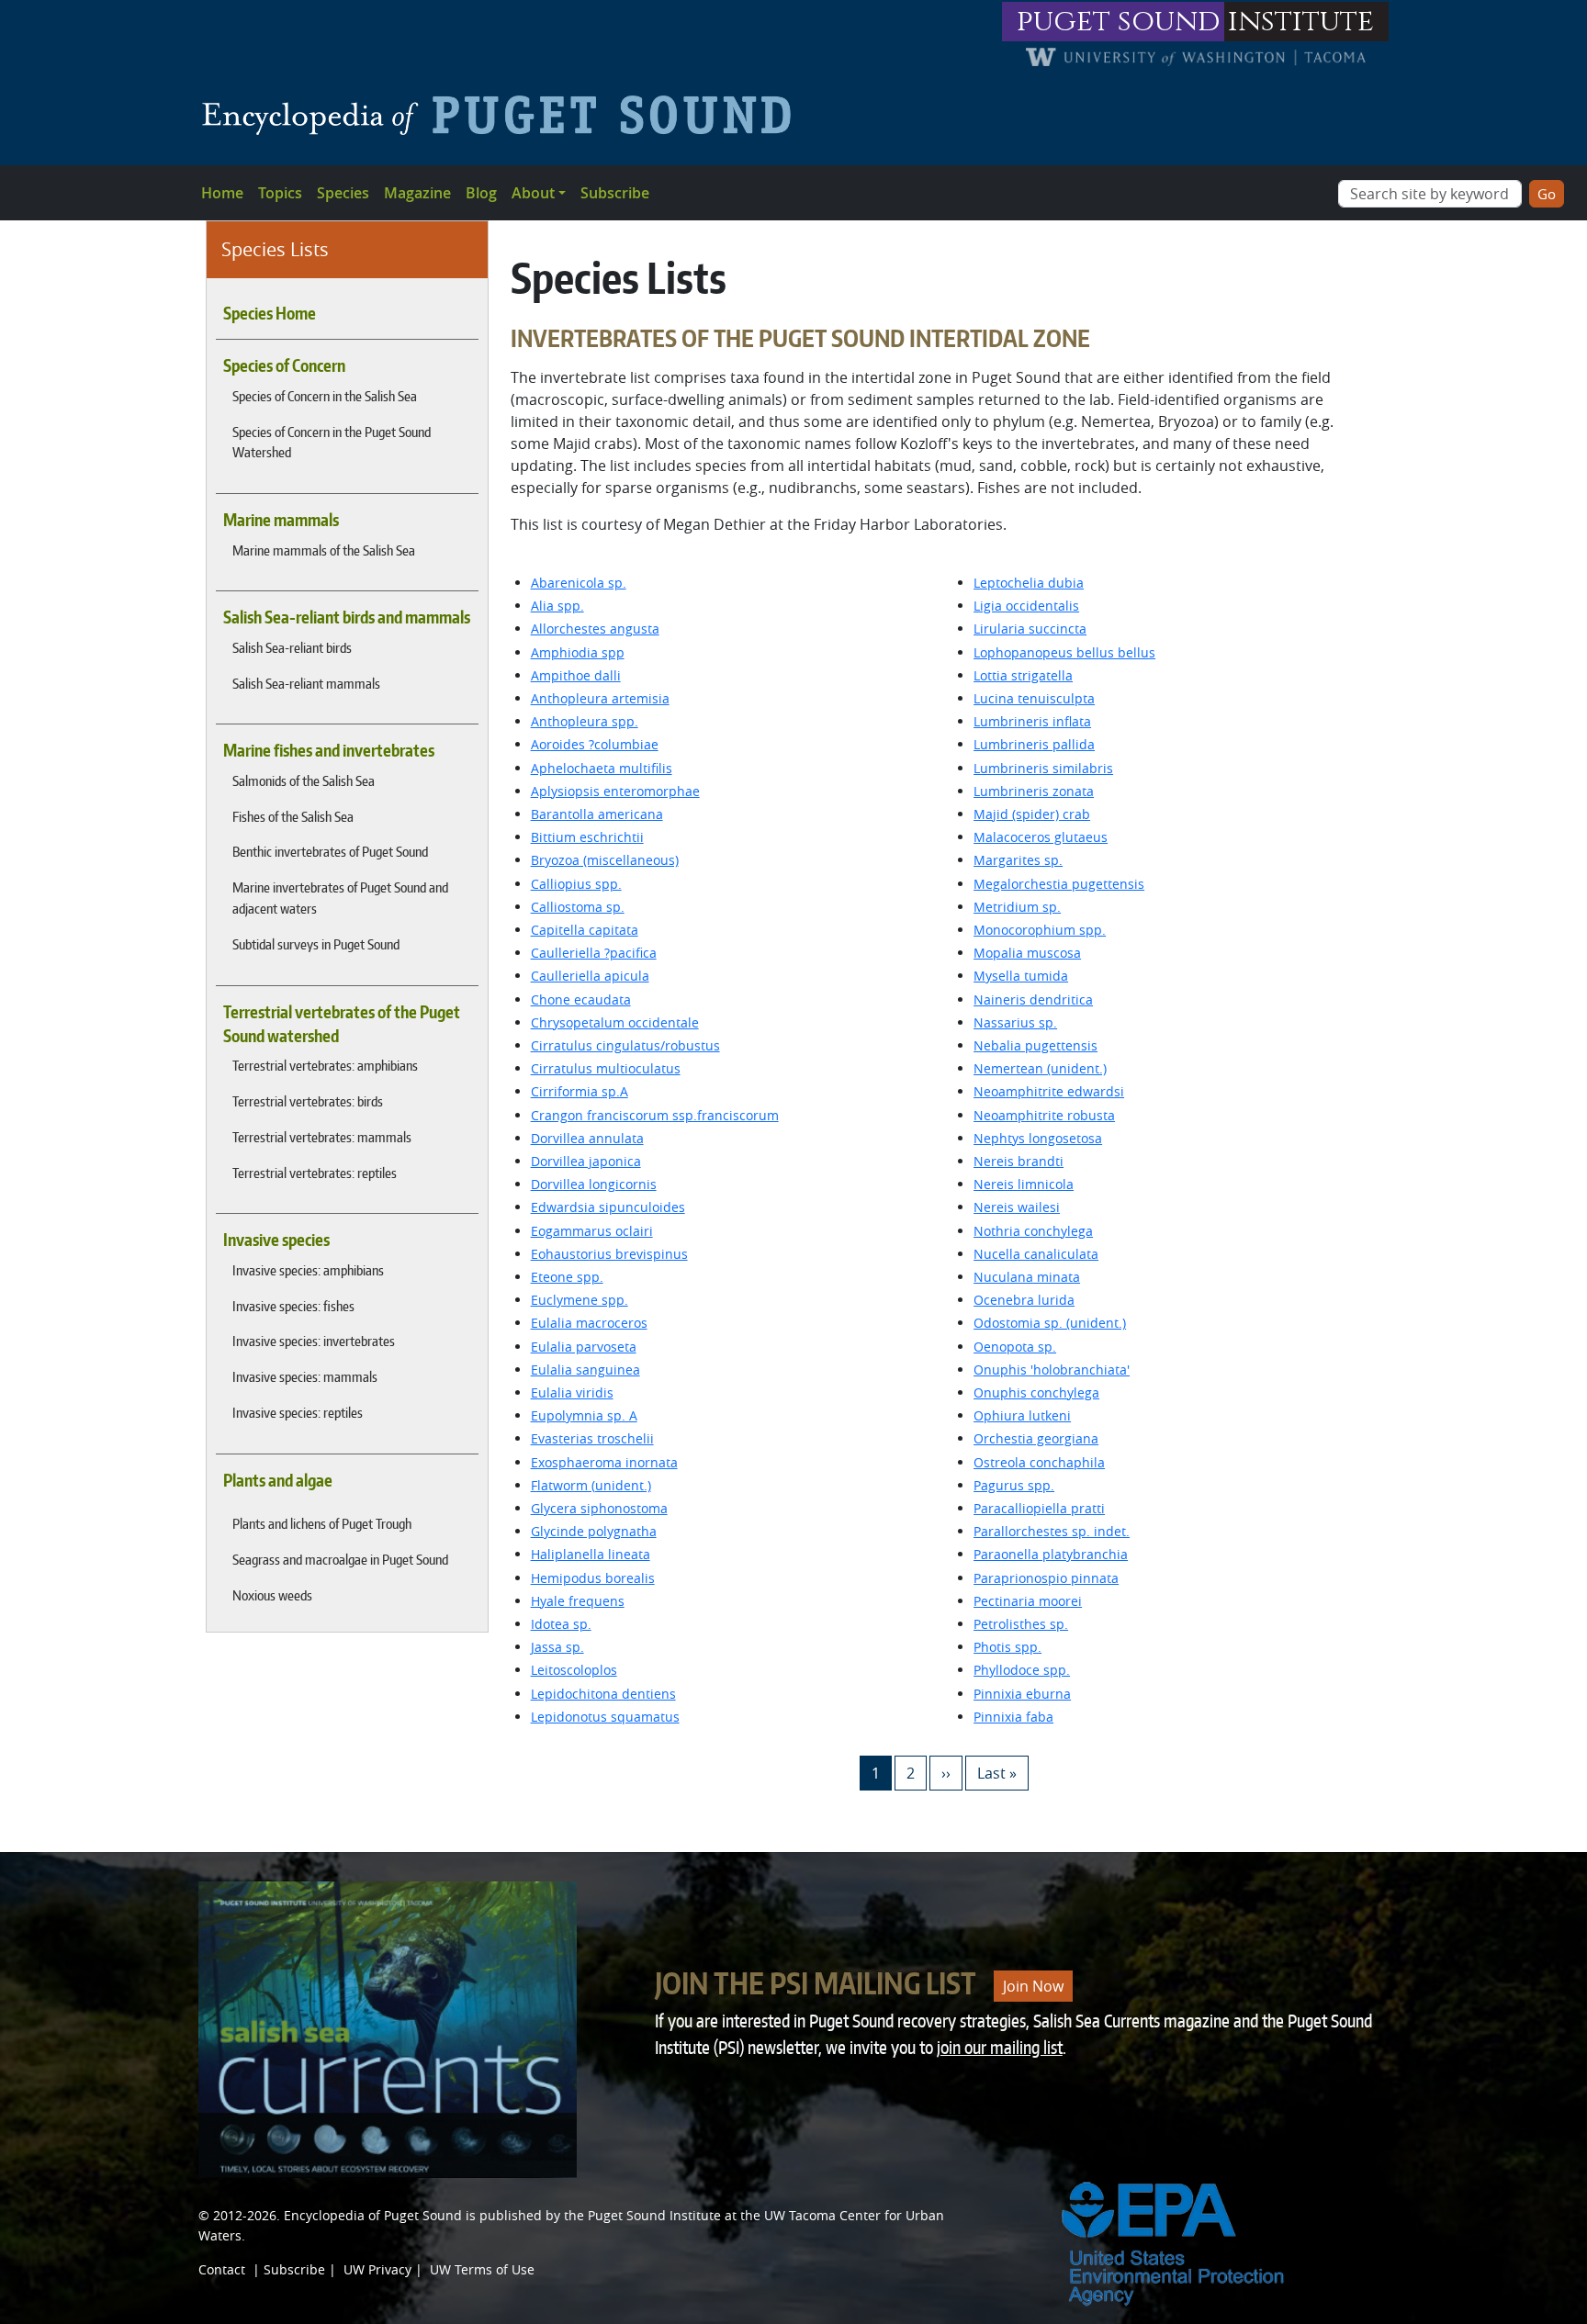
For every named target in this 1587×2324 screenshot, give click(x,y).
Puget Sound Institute (654, 2215)
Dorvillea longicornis (594, 1184)
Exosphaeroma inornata (604, 1462)
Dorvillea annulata (587, 1138)
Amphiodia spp (578, 652)
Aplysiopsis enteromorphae (615, 791)
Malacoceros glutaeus (1041, 837)
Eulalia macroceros (589, 1323)
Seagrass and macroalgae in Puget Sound (340, 1559)
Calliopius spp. (576, 884)
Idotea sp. (561, 1624)
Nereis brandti (1019, 1161)
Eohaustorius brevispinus (609, 1254)
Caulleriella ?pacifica (594, 953)
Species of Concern (284, 365)
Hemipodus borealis (593, 1578)
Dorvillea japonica (586, 1161)
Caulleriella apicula (590, 976)
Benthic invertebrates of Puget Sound (330, 851)
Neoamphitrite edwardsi (1049, 1091)
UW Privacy (377, 2269)
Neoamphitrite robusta (1044, 1115)
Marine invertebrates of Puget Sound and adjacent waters (340, 898)
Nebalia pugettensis (1035, 1045)
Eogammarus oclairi (592, 1231)
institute (1301, 22)
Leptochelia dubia (1029, 583)
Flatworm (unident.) (591, 1485)
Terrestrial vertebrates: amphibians (325, 1065)
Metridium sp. (1017, 907)
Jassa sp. (557, 1647)
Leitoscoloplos (574, 1670)
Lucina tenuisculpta (1034, 698)
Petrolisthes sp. (1021, 1624)
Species (343, 193)
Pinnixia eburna (1022, 1694)
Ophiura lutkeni (1022, 1415)
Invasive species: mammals (305, 1376)
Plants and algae (278, 1480)
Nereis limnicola (1024, 1184)
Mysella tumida (1021, 976)
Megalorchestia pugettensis (1059, 884)
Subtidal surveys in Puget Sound (316, 944)
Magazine (417, 193)
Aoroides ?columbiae (595, 744)
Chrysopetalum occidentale (615, 1022)
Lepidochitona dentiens (603, 1694)
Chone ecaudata (581, 999)
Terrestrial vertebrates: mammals (322, 1137)
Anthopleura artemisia (600, 698)
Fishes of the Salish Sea (293, 816)
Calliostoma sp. (578, 907)
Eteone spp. (567, 1277)
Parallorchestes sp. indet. (1052, 1531)
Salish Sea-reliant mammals (306, 683)
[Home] (504, 115)
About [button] (533, 193)
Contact (222, 2269)
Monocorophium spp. (1040, 930)
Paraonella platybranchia (1051, 1554)
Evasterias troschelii (592, 1438)
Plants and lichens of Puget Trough (322, 1523)
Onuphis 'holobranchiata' (1052, 1370)
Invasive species (276, 1240)
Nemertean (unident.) (1040, 1068)
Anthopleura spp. (585, 721)
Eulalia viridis (572, 1392)
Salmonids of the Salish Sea (304, 780)
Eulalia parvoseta (584, 1347)
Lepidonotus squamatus (605, 1717)
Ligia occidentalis (1026, 606)
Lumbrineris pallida (1034, 744)
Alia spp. (557, 606)
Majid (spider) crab (1032, 814)
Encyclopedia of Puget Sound (373, 2215)
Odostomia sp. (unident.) (1050, 1323)
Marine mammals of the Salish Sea (324, 550)
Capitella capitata (585, 930)
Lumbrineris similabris (1043, 768)
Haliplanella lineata (591, 1554)
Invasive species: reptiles (298, 1412)
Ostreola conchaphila (1039, 1462)
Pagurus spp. (1014, 1485)
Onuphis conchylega (1036, 1392)
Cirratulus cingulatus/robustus (625, 1045)
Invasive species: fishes (293, 1306)
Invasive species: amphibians (308, 1270)
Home (222, 193)
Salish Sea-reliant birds (292, 647)
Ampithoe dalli (576, 675)
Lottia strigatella (1023, 675)
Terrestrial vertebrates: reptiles (315, 1173)
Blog (481, 193)
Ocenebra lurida (1024, 1300)
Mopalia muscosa (1027, 953)
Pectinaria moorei (1028, 1601)
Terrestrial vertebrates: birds (308, 1101)
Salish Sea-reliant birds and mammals (347, 617)
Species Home (270, 313)
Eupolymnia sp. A (584, 1415)
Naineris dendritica (1033, 999)
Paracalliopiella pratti (1039, 1508)
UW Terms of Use (482, 2269)
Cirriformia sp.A (580, 1091)
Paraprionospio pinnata (1046, 1578)
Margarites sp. (1018, 860)
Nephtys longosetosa (1038, 1138)
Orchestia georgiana (1036, 1438)
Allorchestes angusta (595, 629)
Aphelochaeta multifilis (602, 768)
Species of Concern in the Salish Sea (325, 396)
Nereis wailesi (1017, 1207)
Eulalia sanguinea (585, 1370)
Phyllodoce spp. (1022, 1670)
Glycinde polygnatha (594, 1531)
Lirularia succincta (1030, 629)
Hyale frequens (578, 1601)
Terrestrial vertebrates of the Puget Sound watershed (342, 1024)
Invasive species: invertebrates (314, 1341)
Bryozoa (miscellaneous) (605, 860)
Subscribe (615, 193)
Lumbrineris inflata (1032, 721)
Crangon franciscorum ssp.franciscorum (655, 1115)
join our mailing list (1000, 2047)
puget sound (1119, 22)
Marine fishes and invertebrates (329, 750)
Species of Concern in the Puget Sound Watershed (332, 442)
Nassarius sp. (1015, 1022)
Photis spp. (1007, 1647)
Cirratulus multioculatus (606, 1068)
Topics (280, 193)
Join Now (1033, 1986)
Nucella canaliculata (1036, 1254)
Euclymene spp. (580, 1300)
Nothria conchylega (1033, 1231)
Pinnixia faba (1013, 1717)
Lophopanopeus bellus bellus (1064, 652)
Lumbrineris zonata (1034, 791)
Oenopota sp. (1015, 1347)
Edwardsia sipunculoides (608, 1207)
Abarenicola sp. (579, 583)
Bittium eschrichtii (587, 837)
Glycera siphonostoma (599, 1508)
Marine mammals (281, 520)
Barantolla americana (597, 814)
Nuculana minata (1027, 1277)
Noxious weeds (272, 1595)
